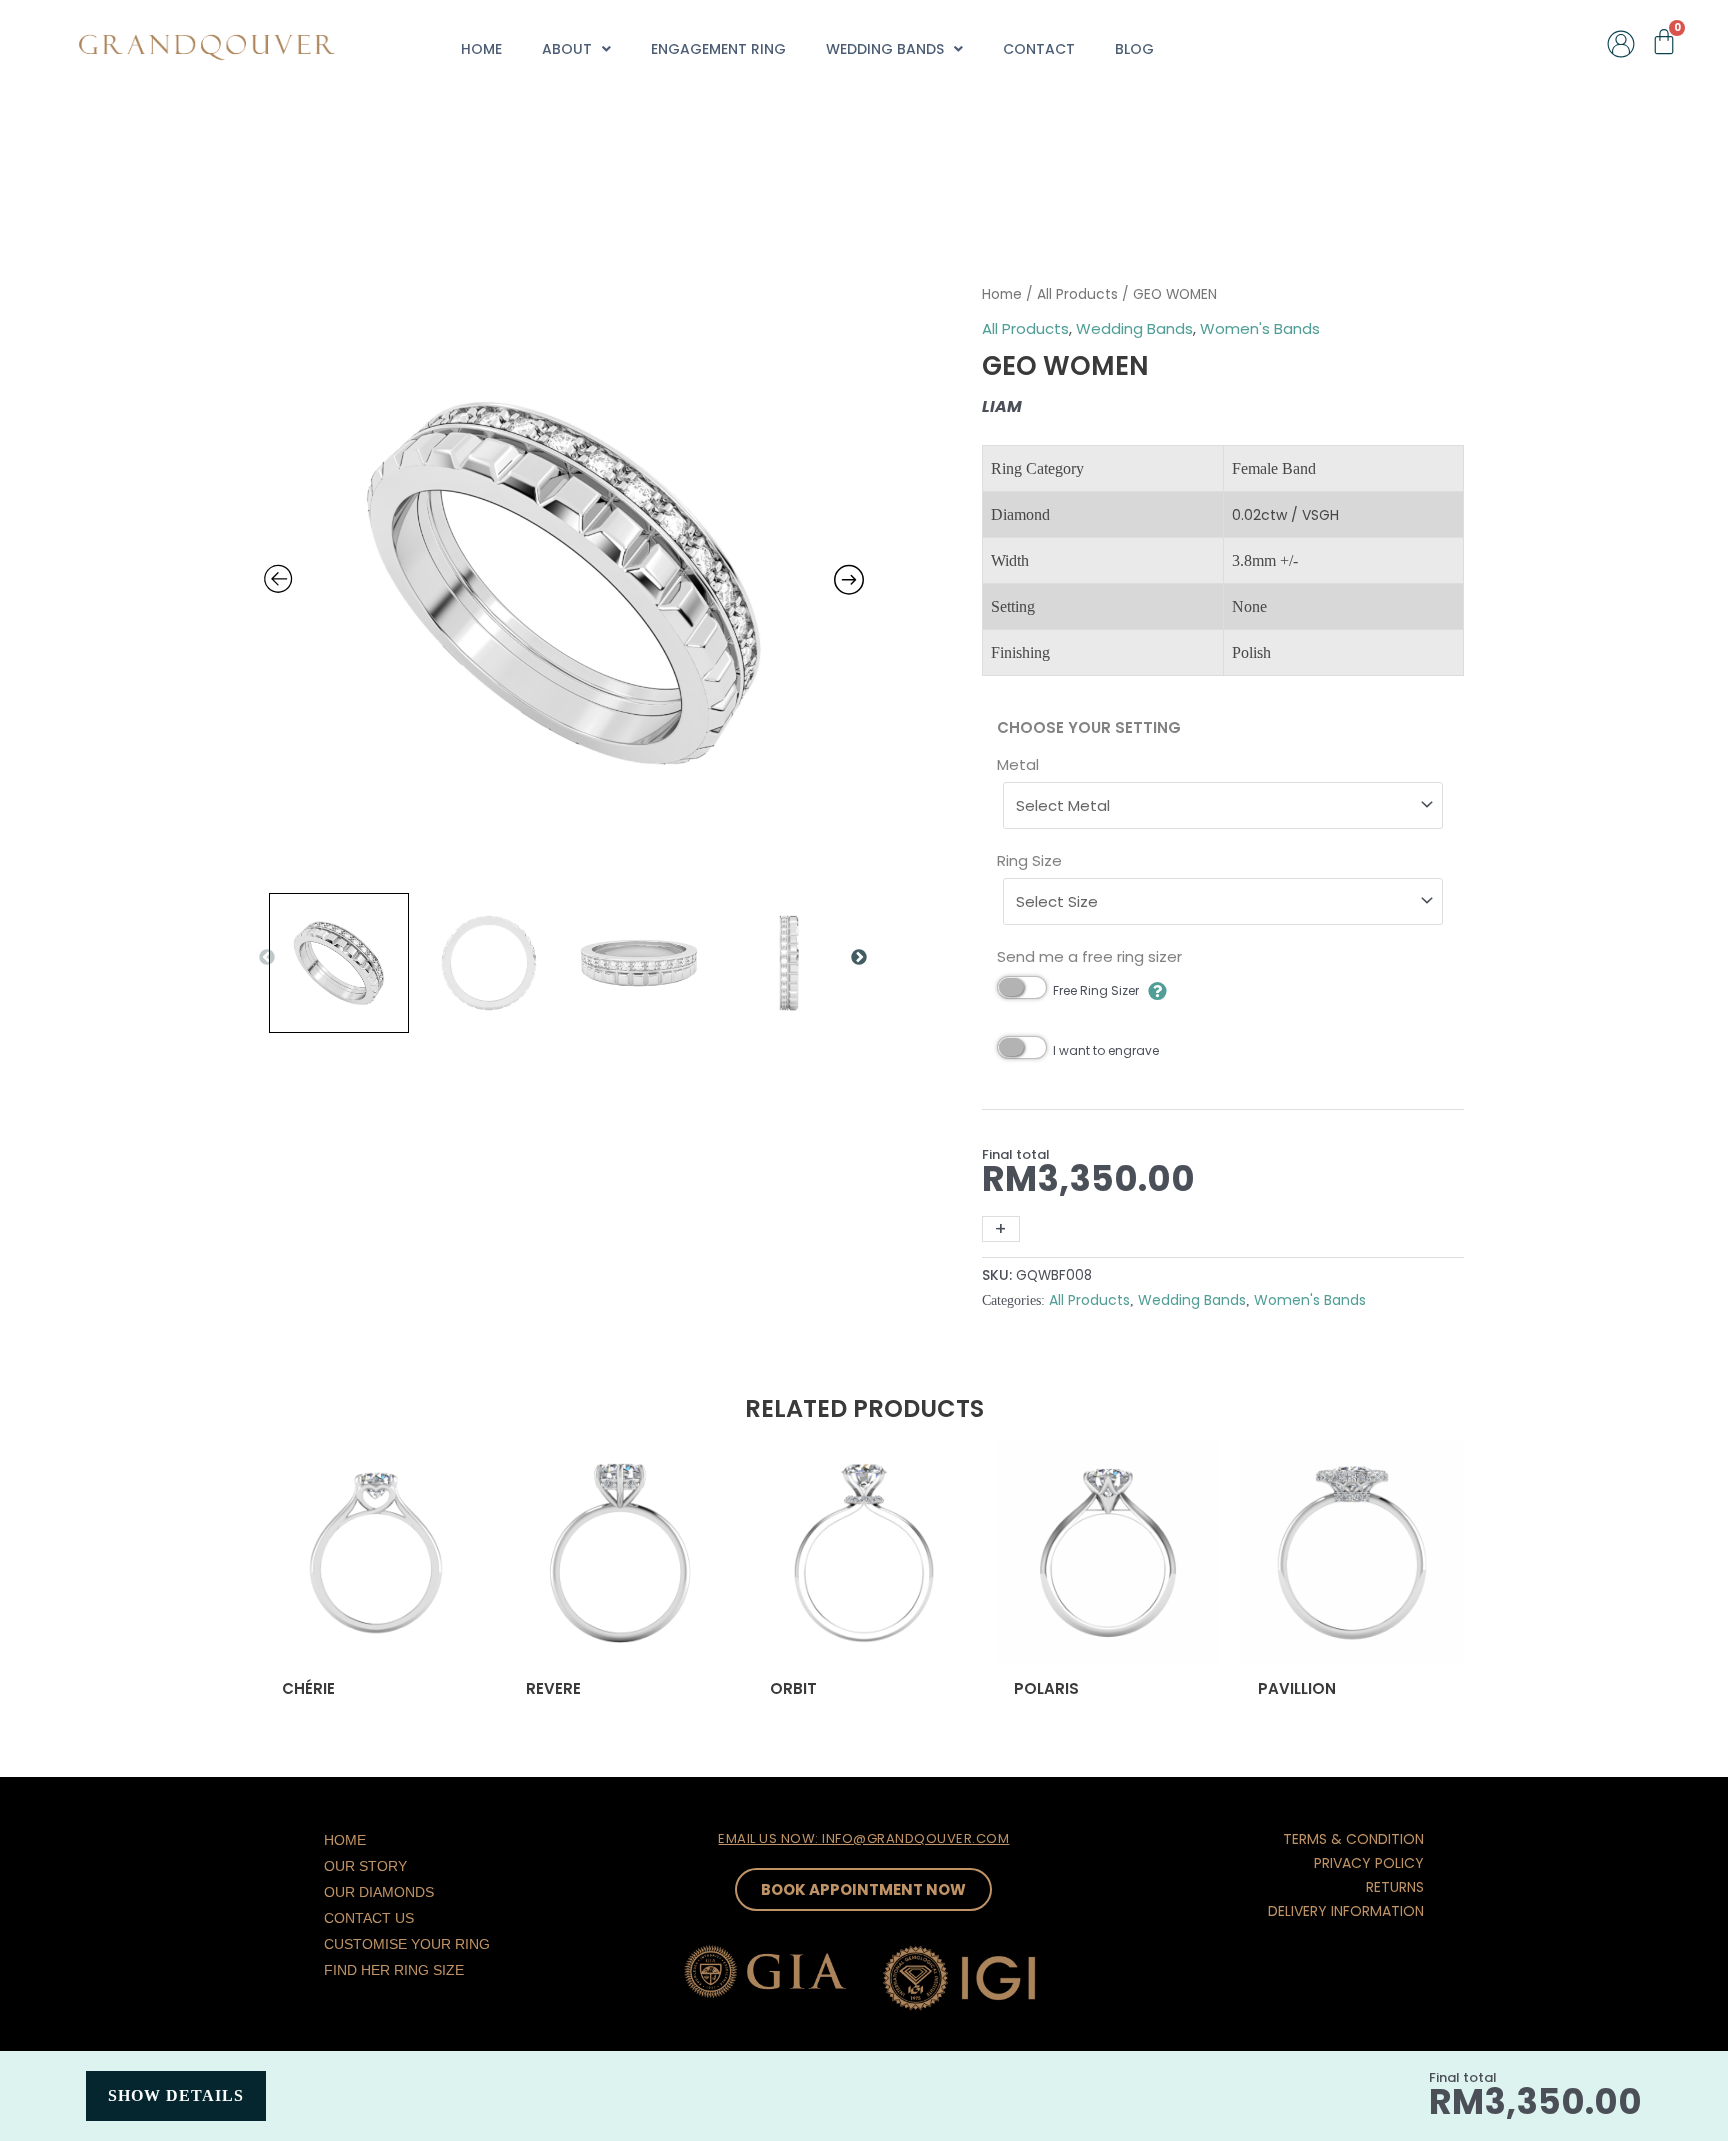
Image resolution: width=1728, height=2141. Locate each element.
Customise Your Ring (407, 1944)
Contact (1039, 49)
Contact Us (369, 1918)
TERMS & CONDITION (1353, 1839)
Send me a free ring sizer (1089, 956)
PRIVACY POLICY (1369, 1863)
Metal (1018, 764)
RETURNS (1395, 1887)
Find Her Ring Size (394, 1970)
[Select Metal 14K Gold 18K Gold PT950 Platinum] (1223, 805)
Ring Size (1029, 860)
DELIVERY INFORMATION (1346, 1911)
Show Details (176, 2095)
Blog (1134, 49)
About (567, 49)
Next (859, 958)
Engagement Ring (718, 49)
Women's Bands (1260, 328)
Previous (267, 958)
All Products (1077, 294)
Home (481, 49)
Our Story (365, 1866)
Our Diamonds (379, 1892)
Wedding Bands (885, 49)
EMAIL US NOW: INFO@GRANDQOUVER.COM (863, 1838)
